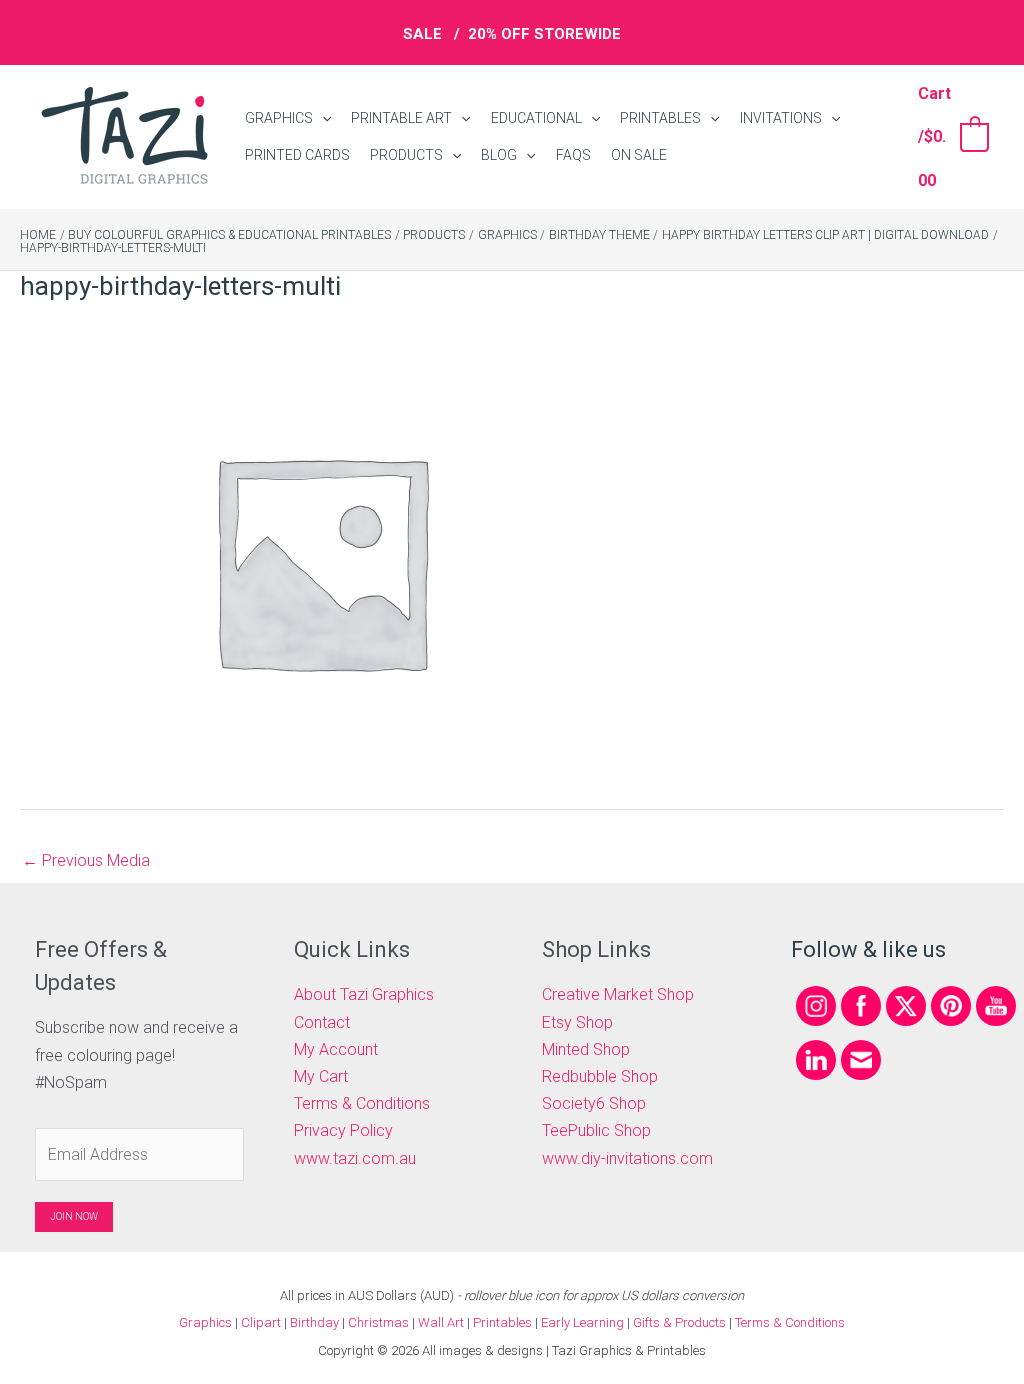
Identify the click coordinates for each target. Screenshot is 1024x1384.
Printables (504, 1322)
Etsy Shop (577, 1022)
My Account (336, 1049)
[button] (322, 118)
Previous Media (86, 860)
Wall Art (441, 1322)
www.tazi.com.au (355, 1158)
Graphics (205, 1322)
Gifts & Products (679, 1322)
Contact (322, 1022)
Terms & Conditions (362, 1103)
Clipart (261, 1322)
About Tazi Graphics (364, 994)
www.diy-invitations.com (627, 1158)
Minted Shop (586, 1049)
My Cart (321, 1076)
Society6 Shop (594, 1103)
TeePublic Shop (596, 1130)
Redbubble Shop (600, 1076)
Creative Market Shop (618, 994)
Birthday (314, 1322)
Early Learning (584, 1322)
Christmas (378, 1322)
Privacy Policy (343, 1130)
